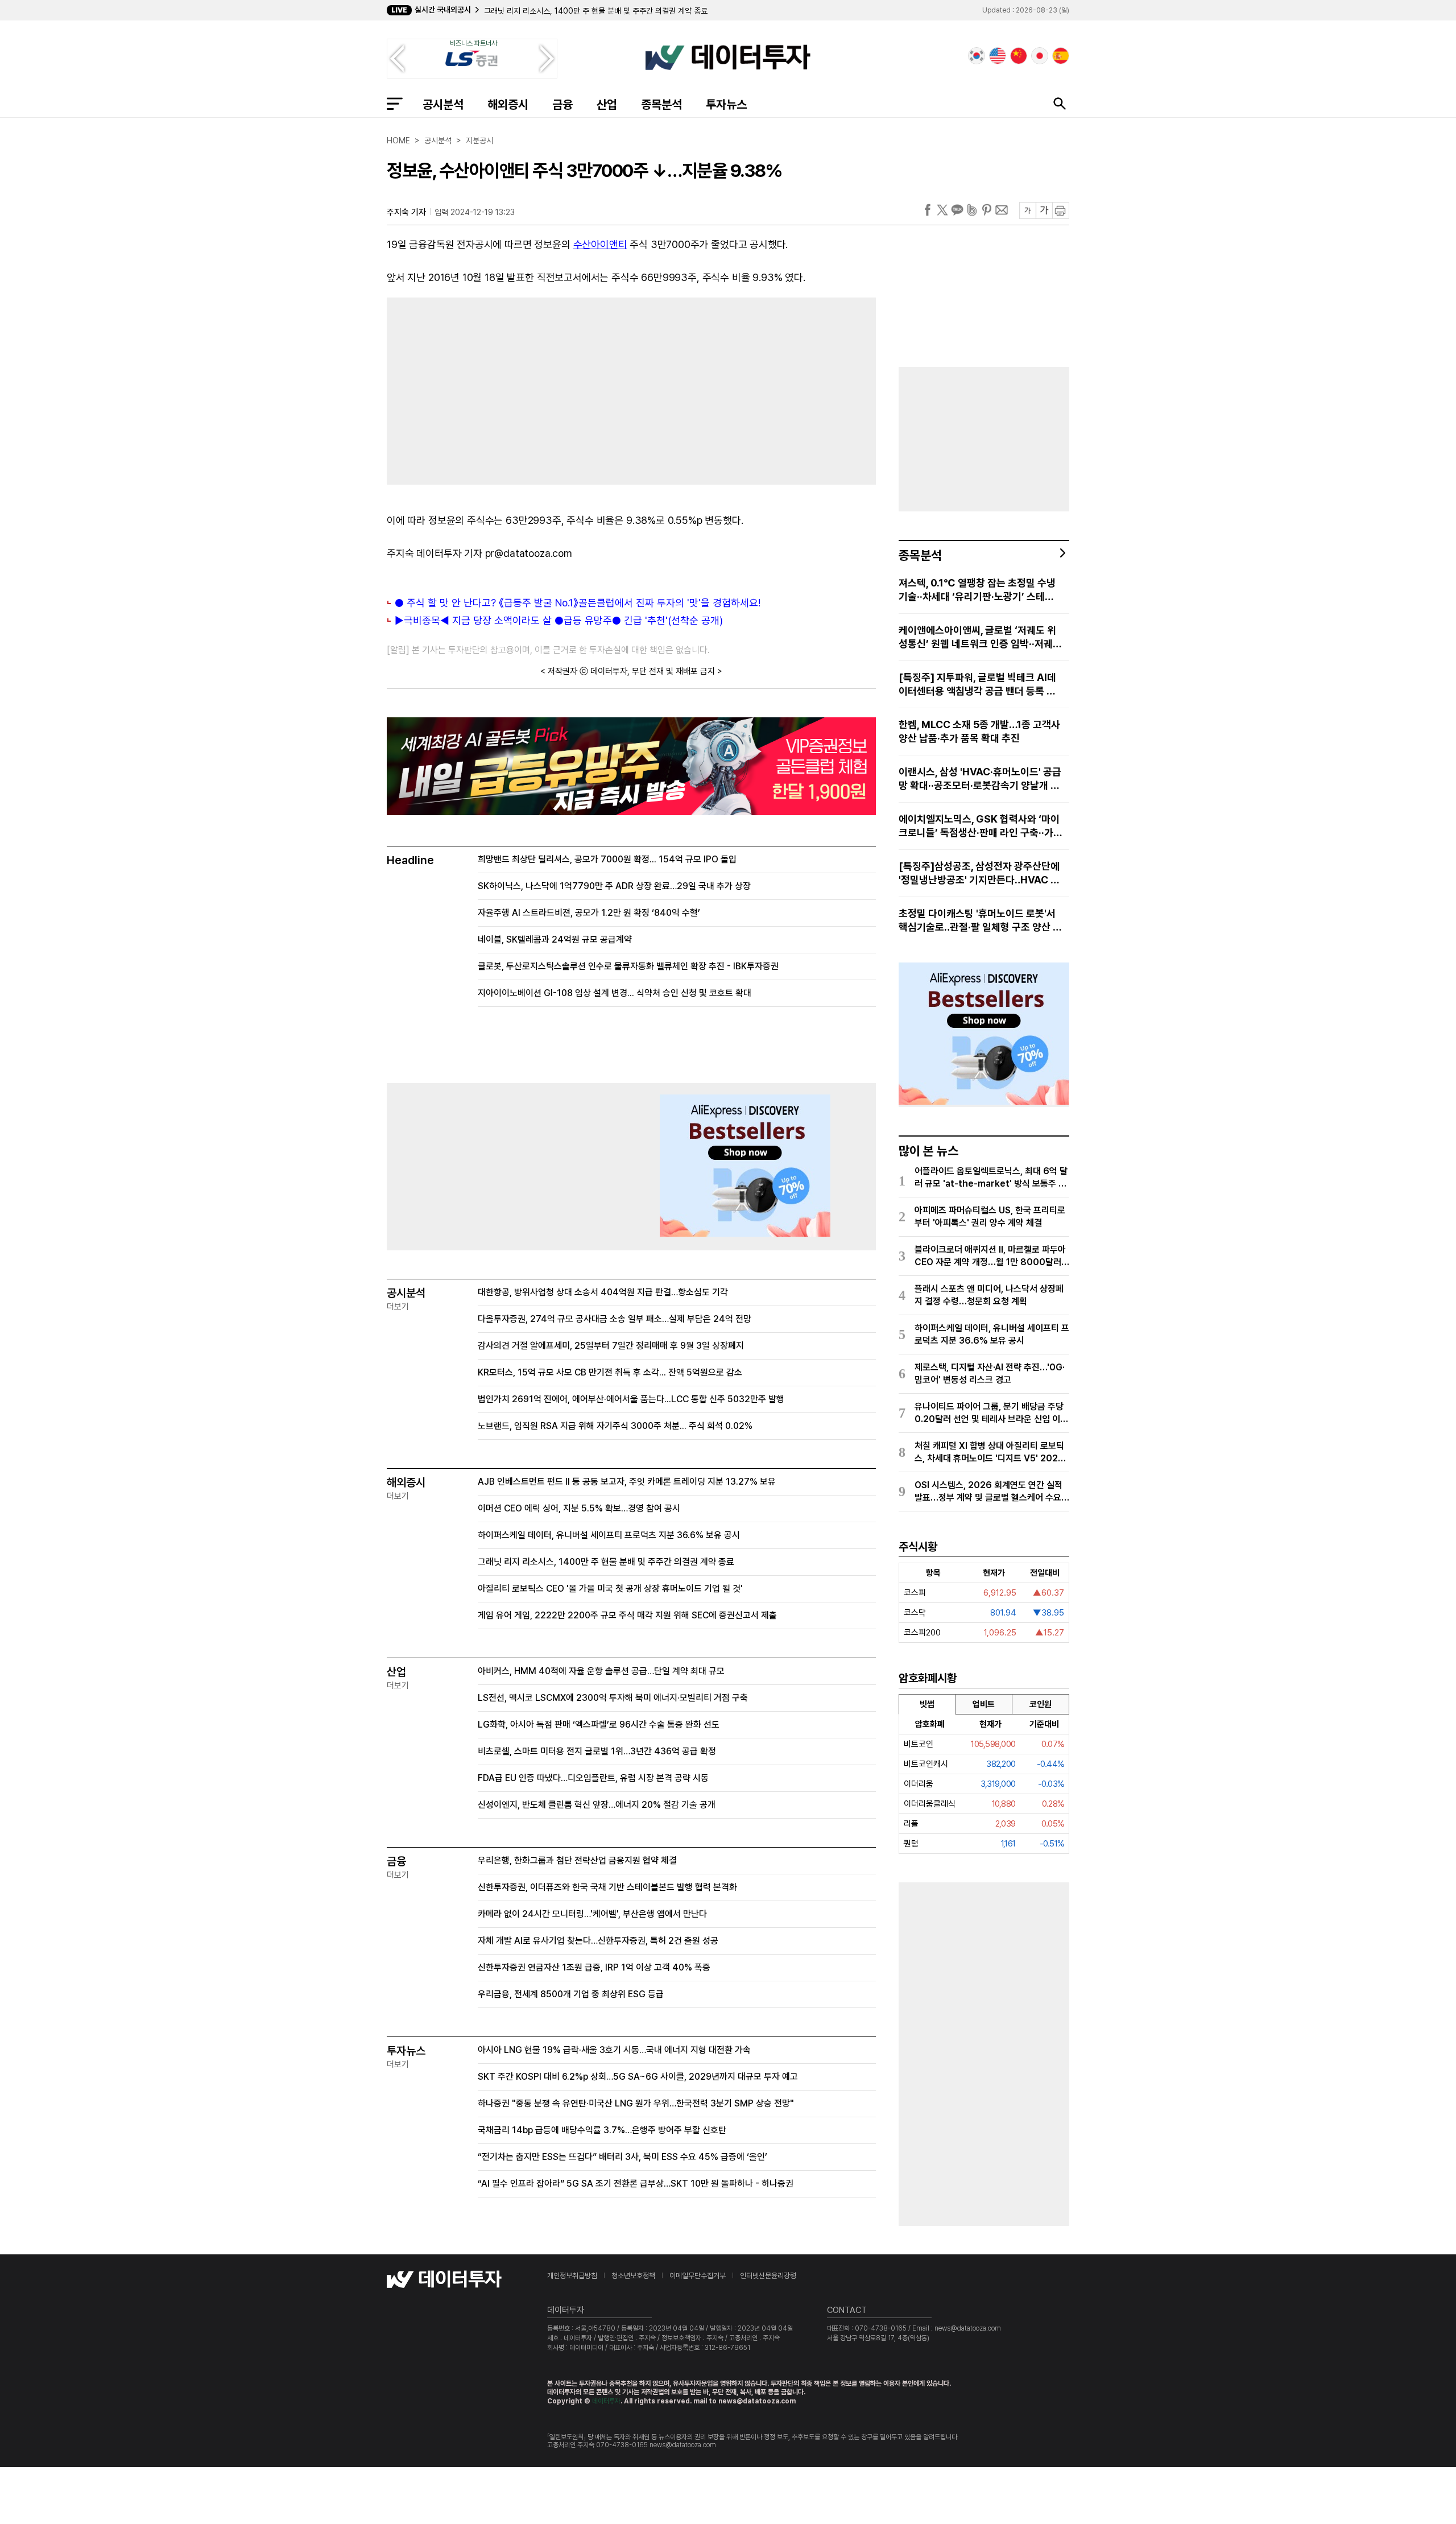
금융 (562, 104)
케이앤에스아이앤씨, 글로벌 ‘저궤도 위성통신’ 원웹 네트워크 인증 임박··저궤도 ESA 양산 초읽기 (980, 637)
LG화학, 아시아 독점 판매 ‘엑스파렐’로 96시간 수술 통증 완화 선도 (599, 1724)
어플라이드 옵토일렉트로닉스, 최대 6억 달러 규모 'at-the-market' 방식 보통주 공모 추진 (991, 1178)
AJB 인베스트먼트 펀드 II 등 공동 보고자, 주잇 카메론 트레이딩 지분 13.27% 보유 (627, 1482)
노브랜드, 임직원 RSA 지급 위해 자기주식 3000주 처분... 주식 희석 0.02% (615, 1426)
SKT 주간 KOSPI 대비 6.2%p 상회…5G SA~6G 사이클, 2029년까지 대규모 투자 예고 (638, 2077)
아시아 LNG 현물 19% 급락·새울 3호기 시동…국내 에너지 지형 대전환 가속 (614, 2050)
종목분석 (661, 104)
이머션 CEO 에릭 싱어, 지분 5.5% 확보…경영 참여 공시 (579, 1508)
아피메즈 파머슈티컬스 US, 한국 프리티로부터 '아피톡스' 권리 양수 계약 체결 (990, 1216)
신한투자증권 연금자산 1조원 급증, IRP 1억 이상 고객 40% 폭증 (594, 1967)
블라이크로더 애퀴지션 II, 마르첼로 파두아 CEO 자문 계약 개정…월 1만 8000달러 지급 (990, 1256)
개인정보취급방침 (572, 2276)
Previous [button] (397, 59)
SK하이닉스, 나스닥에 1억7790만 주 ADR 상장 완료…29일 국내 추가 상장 (614, 886)
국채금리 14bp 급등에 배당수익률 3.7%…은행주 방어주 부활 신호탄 (602, 2130)
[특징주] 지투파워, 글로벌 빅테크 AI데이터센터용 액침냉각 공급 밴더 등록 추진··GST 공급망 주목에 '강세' (977, 685)
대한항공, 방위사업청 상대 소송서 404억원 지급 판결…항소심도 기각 (603, 1292)
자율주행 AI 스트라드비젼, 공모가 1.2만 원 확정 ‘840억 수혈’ (589, 913)
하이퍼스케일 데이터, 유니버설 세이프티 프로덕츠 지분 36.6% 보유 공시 (609, 1535)
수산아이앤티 (600, 244)
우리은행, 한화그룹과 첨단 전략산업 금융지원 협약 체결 (577, 1860)
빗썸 (927, 1704)
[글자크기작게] (1027, 210)
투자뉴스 (726, 104)
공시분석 (443, 104)
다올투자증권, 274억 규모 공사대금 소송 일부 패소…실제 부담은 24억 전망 (615, 1319)
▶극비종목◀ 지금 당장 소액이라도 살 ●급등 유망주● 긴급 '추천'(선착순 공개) (559, 620)
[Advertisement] (503, 389)
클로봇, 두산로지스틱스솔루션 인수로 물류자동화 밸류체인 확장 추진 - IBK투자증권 (628, 966)
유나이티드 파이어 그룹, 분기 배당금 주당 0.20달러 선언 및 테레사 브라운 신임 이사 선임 (991, 1413)
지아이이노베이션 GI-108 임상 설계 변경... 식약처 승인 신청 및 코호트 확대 (615, 993)
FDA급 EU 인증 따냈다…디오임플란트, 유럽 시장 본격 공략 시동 (593, 1778)
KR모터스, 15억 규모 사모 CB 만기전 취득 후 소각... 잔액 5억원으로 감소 (610, 1372)
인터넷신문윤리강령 (768, 2276)
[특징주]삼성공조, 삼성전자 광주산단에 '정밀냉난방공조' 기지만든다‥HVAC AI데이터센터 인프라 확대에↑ (980, 873)
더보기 (398, 1307)
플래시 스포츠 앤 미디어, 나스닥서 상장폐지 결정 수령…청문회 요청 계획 (989, 1295)
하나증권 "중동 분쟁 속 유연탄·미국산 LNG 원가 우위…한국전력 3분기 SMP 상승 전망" (636, 2103)
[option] (662, 11)
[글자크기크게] (1044, 210)
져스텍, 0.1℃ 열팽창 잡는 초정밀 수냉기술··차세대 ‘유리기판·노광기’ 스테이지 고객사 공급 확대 (977, 590)
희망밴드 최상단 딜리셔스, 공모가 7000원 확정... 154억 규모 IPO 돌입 (607, 859)
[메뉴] (395, 104)
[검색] (1060, 104)
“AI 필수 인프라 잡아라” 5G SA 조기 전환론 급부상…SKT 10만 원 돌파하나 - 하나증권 (636, 2184)
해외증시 (508, 104)
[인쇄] (1061, 210)
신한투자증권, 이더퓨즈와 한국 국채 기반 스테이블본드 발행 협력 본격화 (607, 1887)
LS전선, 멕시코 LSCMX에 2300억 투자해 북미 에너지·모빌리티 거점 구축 (613, 1698)
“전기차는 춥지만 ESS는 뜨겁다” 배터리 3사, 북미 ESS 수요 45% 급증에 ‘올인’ (622, 2157)
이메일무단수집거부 (698, 2276)
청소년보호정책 (633, 2276)
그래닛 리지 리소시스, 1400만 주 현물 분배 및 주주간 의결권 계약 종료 (596, 11)
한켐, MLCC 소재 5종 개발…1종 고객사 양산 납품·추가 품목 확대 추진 (979, 731)
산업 (607, 104)
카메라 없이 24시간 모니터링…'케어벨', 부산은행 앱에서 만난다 (592, 1914)
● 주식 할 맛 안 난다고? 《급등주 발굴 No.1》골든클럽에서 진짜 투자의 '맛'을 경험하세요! (578, 603)
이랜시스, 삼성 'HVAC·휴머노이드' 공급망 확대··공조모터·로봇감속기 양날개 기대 (980, 779)
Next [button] (547, 59)
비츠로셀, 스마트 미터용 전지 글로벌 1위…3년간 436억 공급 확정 (597, 1751)
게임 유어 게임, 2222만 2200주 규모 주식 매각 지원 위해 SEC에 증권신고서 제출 (627, 1615)
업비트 (984, 1704)
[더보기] (1063, 553)
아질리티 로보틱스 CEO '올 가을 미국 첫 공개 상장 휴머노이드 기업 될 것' (610, 1589)
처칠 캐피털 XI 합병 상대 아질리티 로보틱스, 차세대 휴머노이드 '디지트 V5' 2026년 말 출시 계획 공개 (989, 1453)
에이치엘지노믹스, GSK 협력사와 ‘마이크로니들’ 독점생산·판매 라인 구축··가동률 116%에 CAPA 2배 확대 (979, 826)
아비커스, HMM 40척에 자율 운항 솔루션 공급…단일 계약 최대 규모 (601, 1671)
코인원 (1041, 1704)
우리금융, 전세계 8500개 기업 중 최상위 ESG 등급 (571, 1994)
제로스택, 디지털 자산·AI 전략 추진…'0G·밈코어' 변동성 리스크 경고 (990, 1373)
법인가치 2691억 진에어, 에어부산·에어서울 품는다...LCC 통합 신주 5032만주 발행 (631, 1399)
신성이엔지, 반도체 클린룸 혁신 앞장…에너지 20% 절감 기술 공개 (597, 1805)
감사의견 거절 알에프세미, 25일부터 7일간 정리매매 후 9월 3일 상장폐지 (611, 1346)
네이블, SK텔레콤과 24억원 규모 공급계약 (555, 939)
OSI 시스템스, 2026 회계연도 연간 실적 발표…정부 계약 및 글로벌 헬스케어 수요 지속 (988, 1492)
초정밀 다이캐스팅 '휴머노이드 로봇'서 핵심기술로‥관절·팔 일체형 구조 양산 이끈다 (980, 921)
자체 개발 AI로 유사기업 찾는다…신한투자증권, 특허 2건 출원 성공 (598, 1941)
